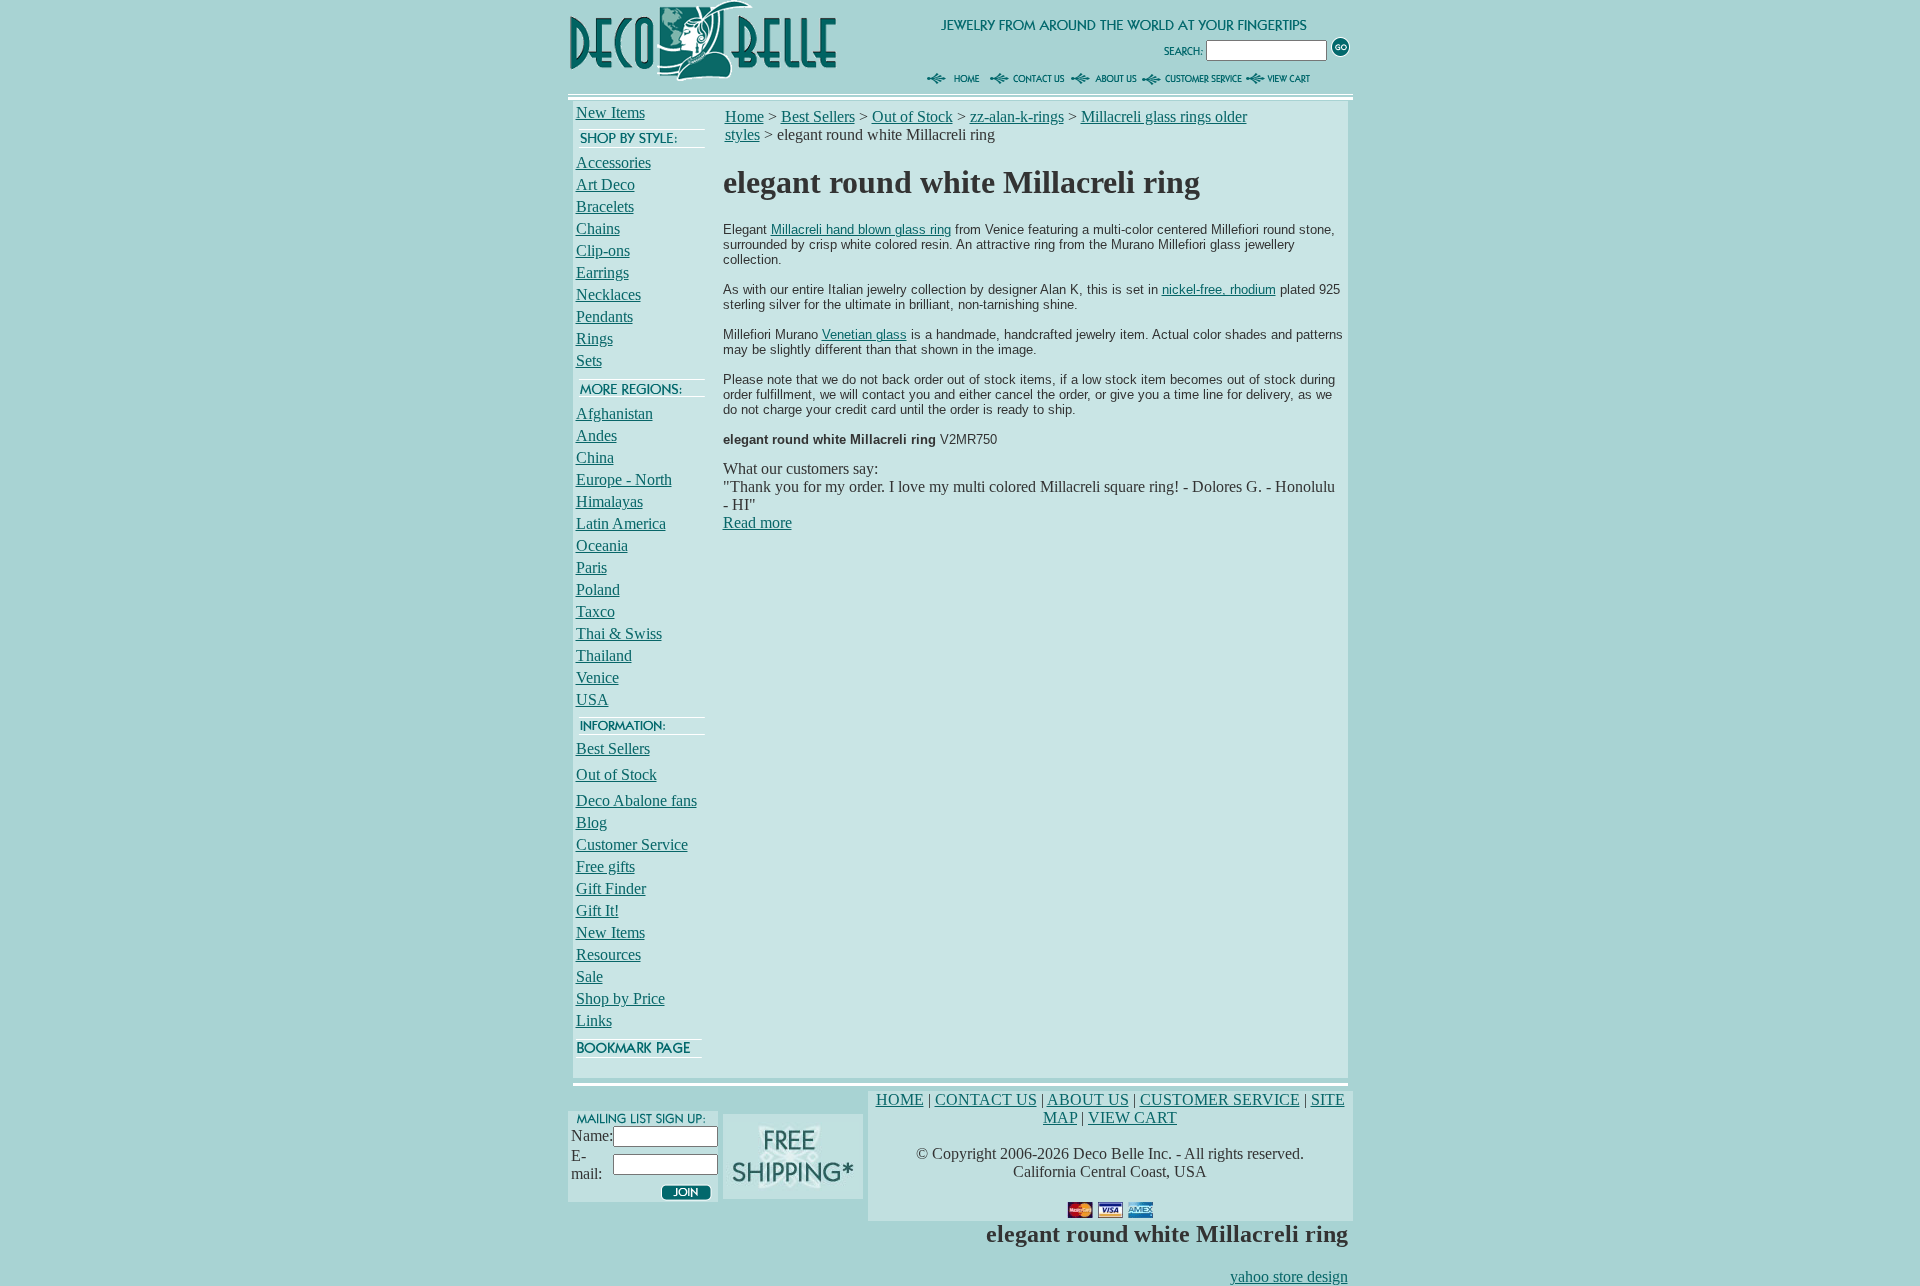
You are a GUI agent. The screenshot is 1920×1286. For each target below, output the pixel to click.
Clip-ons (603, 250)
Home (744, 116)
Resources (608, 954)
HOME (900, 1099)
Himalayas (609, 501)
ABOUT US (1088, 1099)
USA (592, 699)
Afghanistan (614, 413)
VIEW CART (1132, 1117)
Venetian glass (864, 334)
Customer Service (632, 844)
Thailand (604, 655)
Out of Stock (616, 774)
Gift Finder (611, 888)
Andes (596, 435)
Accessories (613, 162)
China (595, 457)
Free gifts (605, 866)
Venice (597, 677)
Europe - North (624, 479)
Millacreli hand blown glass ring (861, 229)
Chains (598, 228)
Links (594, 1020)
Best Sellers (613, 748)
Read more (757, 522)
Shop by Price (620, 998)
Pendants (604, 316)
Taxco (595, 611)
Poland (598, 589)
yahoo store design (1289, 1276)
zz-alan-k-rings (1017, 116)
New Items (610, 112)
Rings (594, 338)
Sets (589, 360)
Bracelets (605, 206)
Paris (591, 567)
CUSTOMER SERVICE (1220, 1099)
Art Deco (605, 184)
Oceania (602, 545)
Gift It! (597, 910)
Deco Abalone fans (636, 800)
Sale (589, 976)
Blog (591, 822)
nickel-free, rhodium (1219, 289)
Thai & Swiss (619, 633)
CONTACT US (986, 1099)
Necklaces (608, 294)
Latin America (621, 523)
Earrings (602, 272)
